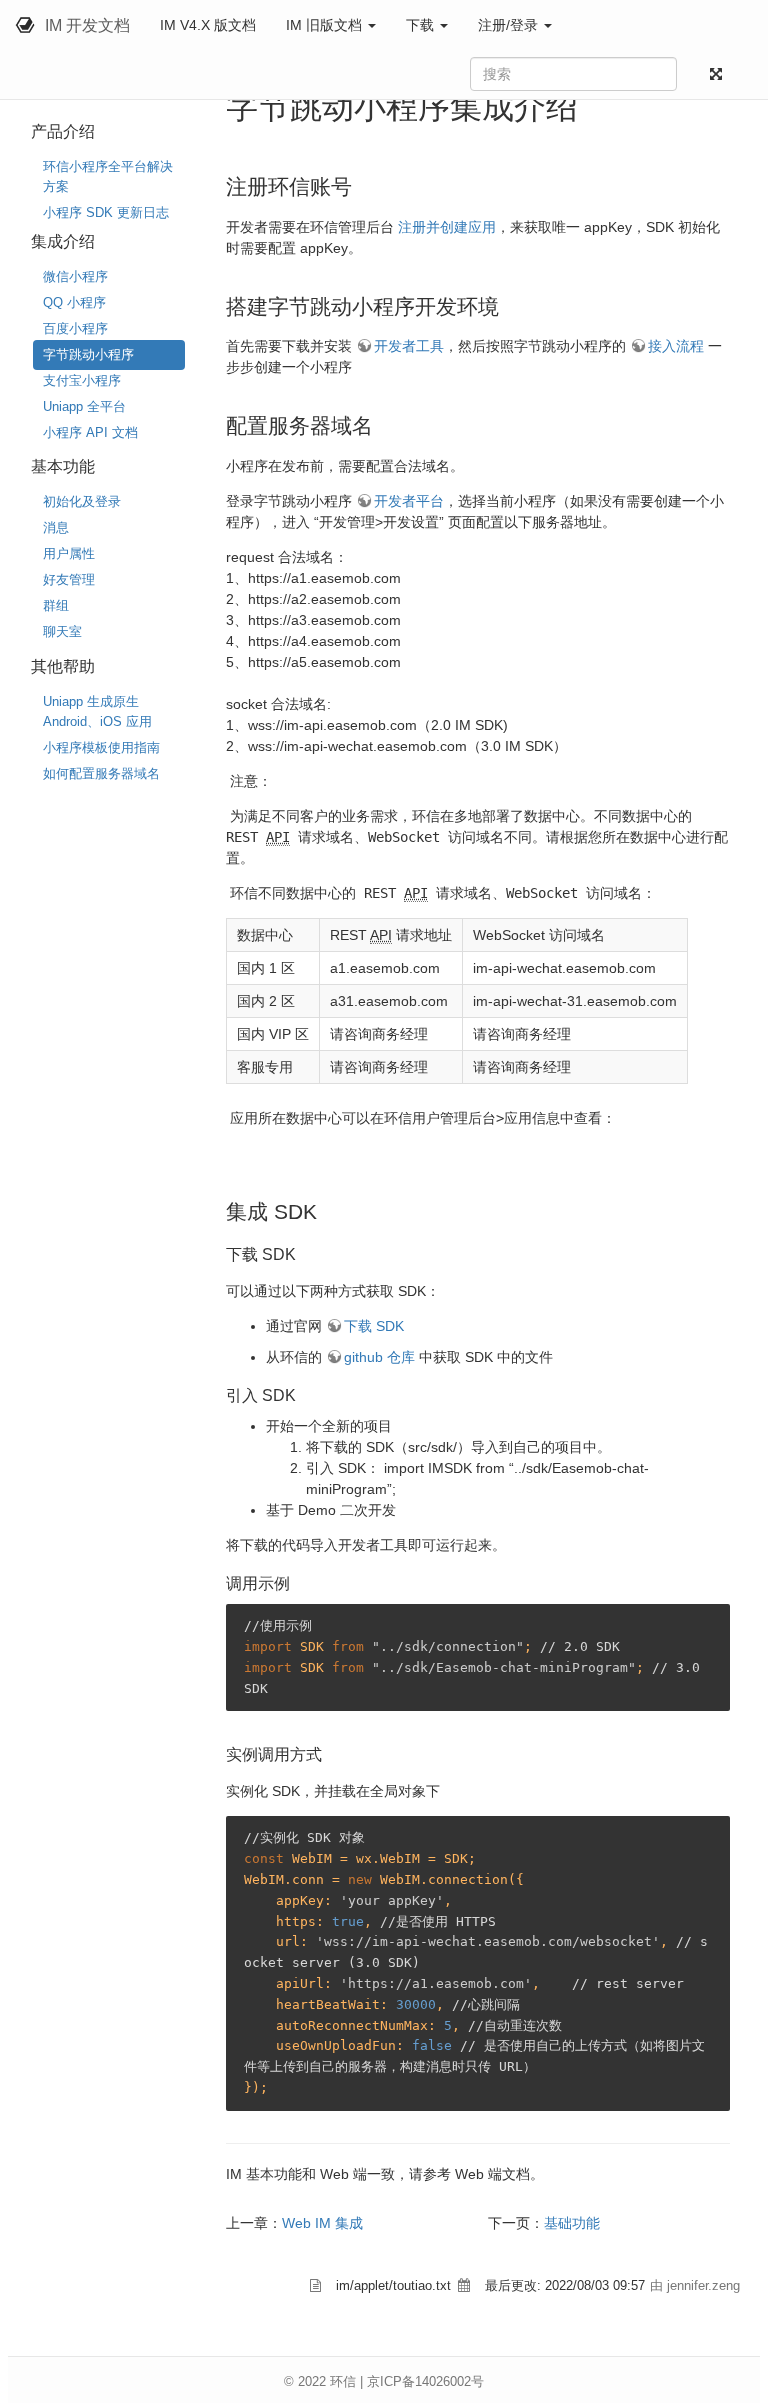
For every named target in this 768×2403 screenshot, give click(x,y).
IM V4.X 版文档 (208, 25)
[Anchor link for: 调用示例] (298, 1582)
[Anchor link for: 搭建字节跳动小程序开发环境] (509, 304)
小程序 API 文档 (90, 432)
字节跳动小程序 (88, 354)
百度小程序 (75, 328)
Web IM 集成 (322, 2223)
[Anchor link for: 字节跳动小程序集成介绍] (594, 104)
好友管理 (69, 579)
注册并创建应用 (447, 227)
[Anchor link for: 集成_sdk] (327, 1209)
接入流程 (676, 346)
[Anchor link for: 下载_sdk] (304, 1253)
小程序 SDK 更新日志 (106, 212)
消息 (56, 527)
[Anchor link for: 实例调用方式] (330, 1753)
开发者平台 (409, 501)
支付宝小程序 (82, 380)
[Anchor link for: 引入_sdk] (304, 1394)
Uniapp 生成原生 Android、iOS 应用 (97, 711)
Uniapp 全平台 (84, 406)
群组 (56, 605)
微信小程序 (75, 276)
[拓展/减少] (720, 74)
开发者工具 (409, 346)
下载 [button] (422, 25)
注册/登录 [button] (510, 25)
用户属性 (69, 553)
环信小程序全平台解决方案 (108, 176)
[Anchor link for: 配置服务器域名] (383, 423)
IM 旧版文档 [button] (326, 25)
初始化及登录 (82, 501)
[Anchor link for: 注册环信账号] (362, 184)
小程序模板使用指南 (101, 747)
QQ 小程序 (74, 302)
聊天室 (62, 631)
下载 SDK (374, 1326)
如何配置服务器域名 (101, 773)
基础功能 (572, 2223)
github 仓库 (379, 1357)
